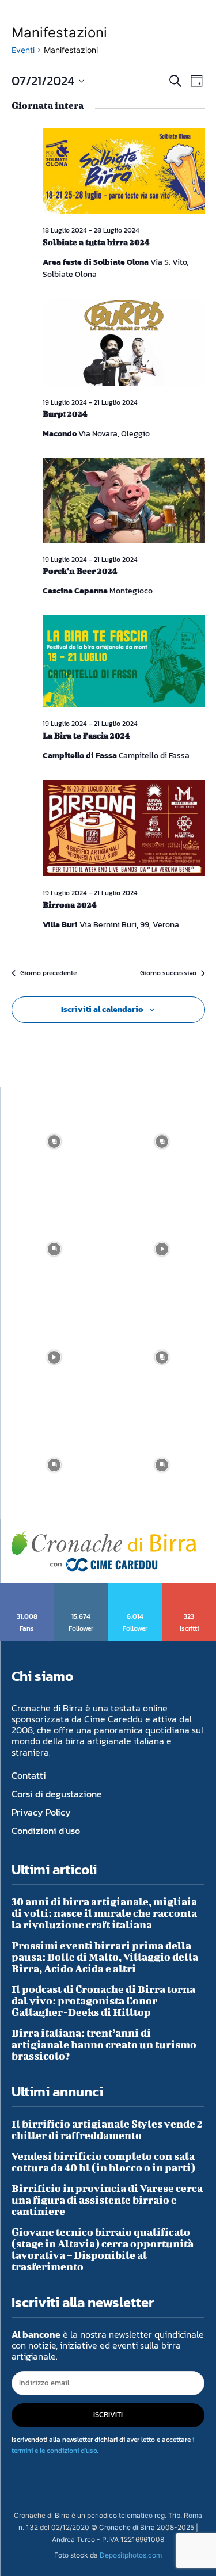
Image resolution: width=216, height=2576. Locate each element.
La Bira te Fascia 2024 (86, 735)
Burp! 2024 (65, 414)
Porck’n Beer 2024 (80, 571)
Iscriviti (189, 1587)
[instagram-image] (54, 1141)
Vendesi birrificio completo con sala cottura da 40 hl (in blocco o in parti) (103, 2162)
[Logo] (104, 1551)
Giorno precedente (48, 973)
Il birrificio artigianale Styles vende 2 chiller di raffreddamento (107, 2130)
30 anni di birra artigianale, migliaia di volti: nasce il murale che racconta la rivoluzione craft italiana (104, 1913)
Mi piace (27, 1587)
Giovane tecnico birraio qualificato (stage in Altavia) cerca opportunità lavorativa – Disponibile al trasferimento (103, 2249)
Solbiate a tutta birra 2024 (96, 242)
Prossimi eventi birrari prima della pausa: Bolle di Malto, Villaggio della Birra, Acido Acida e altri (105, 1957)
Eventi (23, 50)
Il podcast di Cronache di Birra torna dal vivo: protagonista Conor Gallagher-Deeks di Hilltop (103, 2001)
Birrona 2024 (69, 905)
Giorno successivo (168, 973)
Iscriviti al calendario (102, 1009)
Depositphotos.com (131, 2555)
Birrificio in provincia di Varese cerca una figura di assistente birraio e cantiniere (107, 2200)
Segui (81, 1587)
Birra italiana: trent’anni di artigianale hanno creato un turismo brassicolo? (104, 2044)
